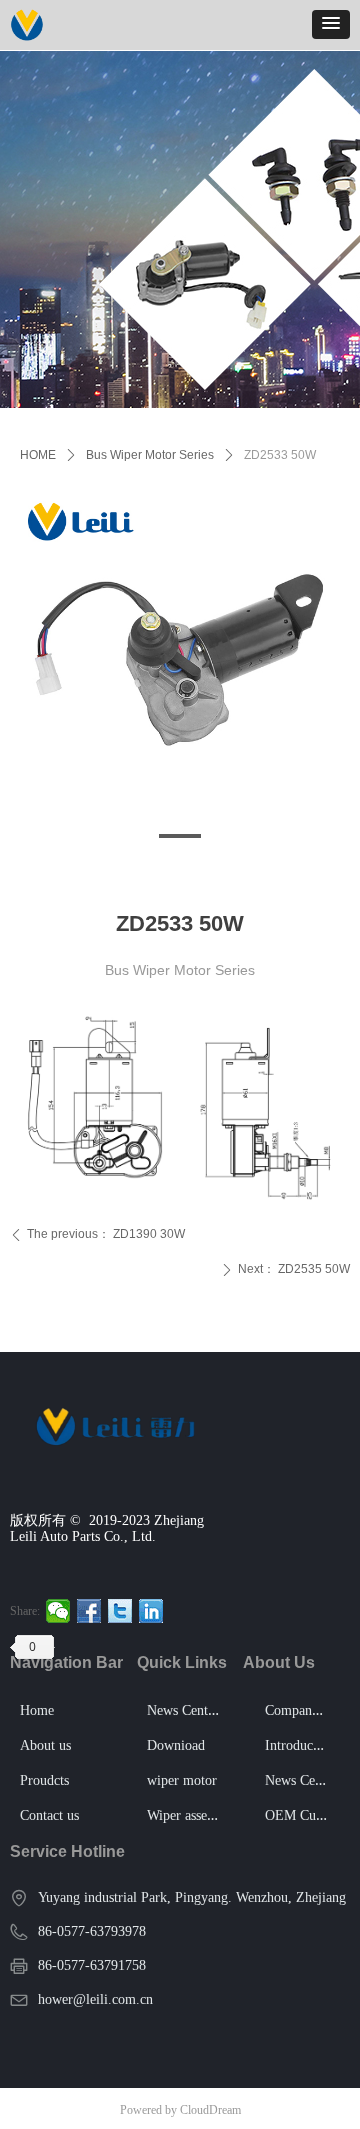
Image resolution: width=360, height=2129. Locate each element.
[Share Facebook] (89, 1611)
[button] (331, 24)
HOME (38, 455)
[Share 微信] (58, 1611)
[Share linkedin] (151, 1611)
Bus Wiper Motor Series (150, 455)
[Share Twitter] (120, 1611)
